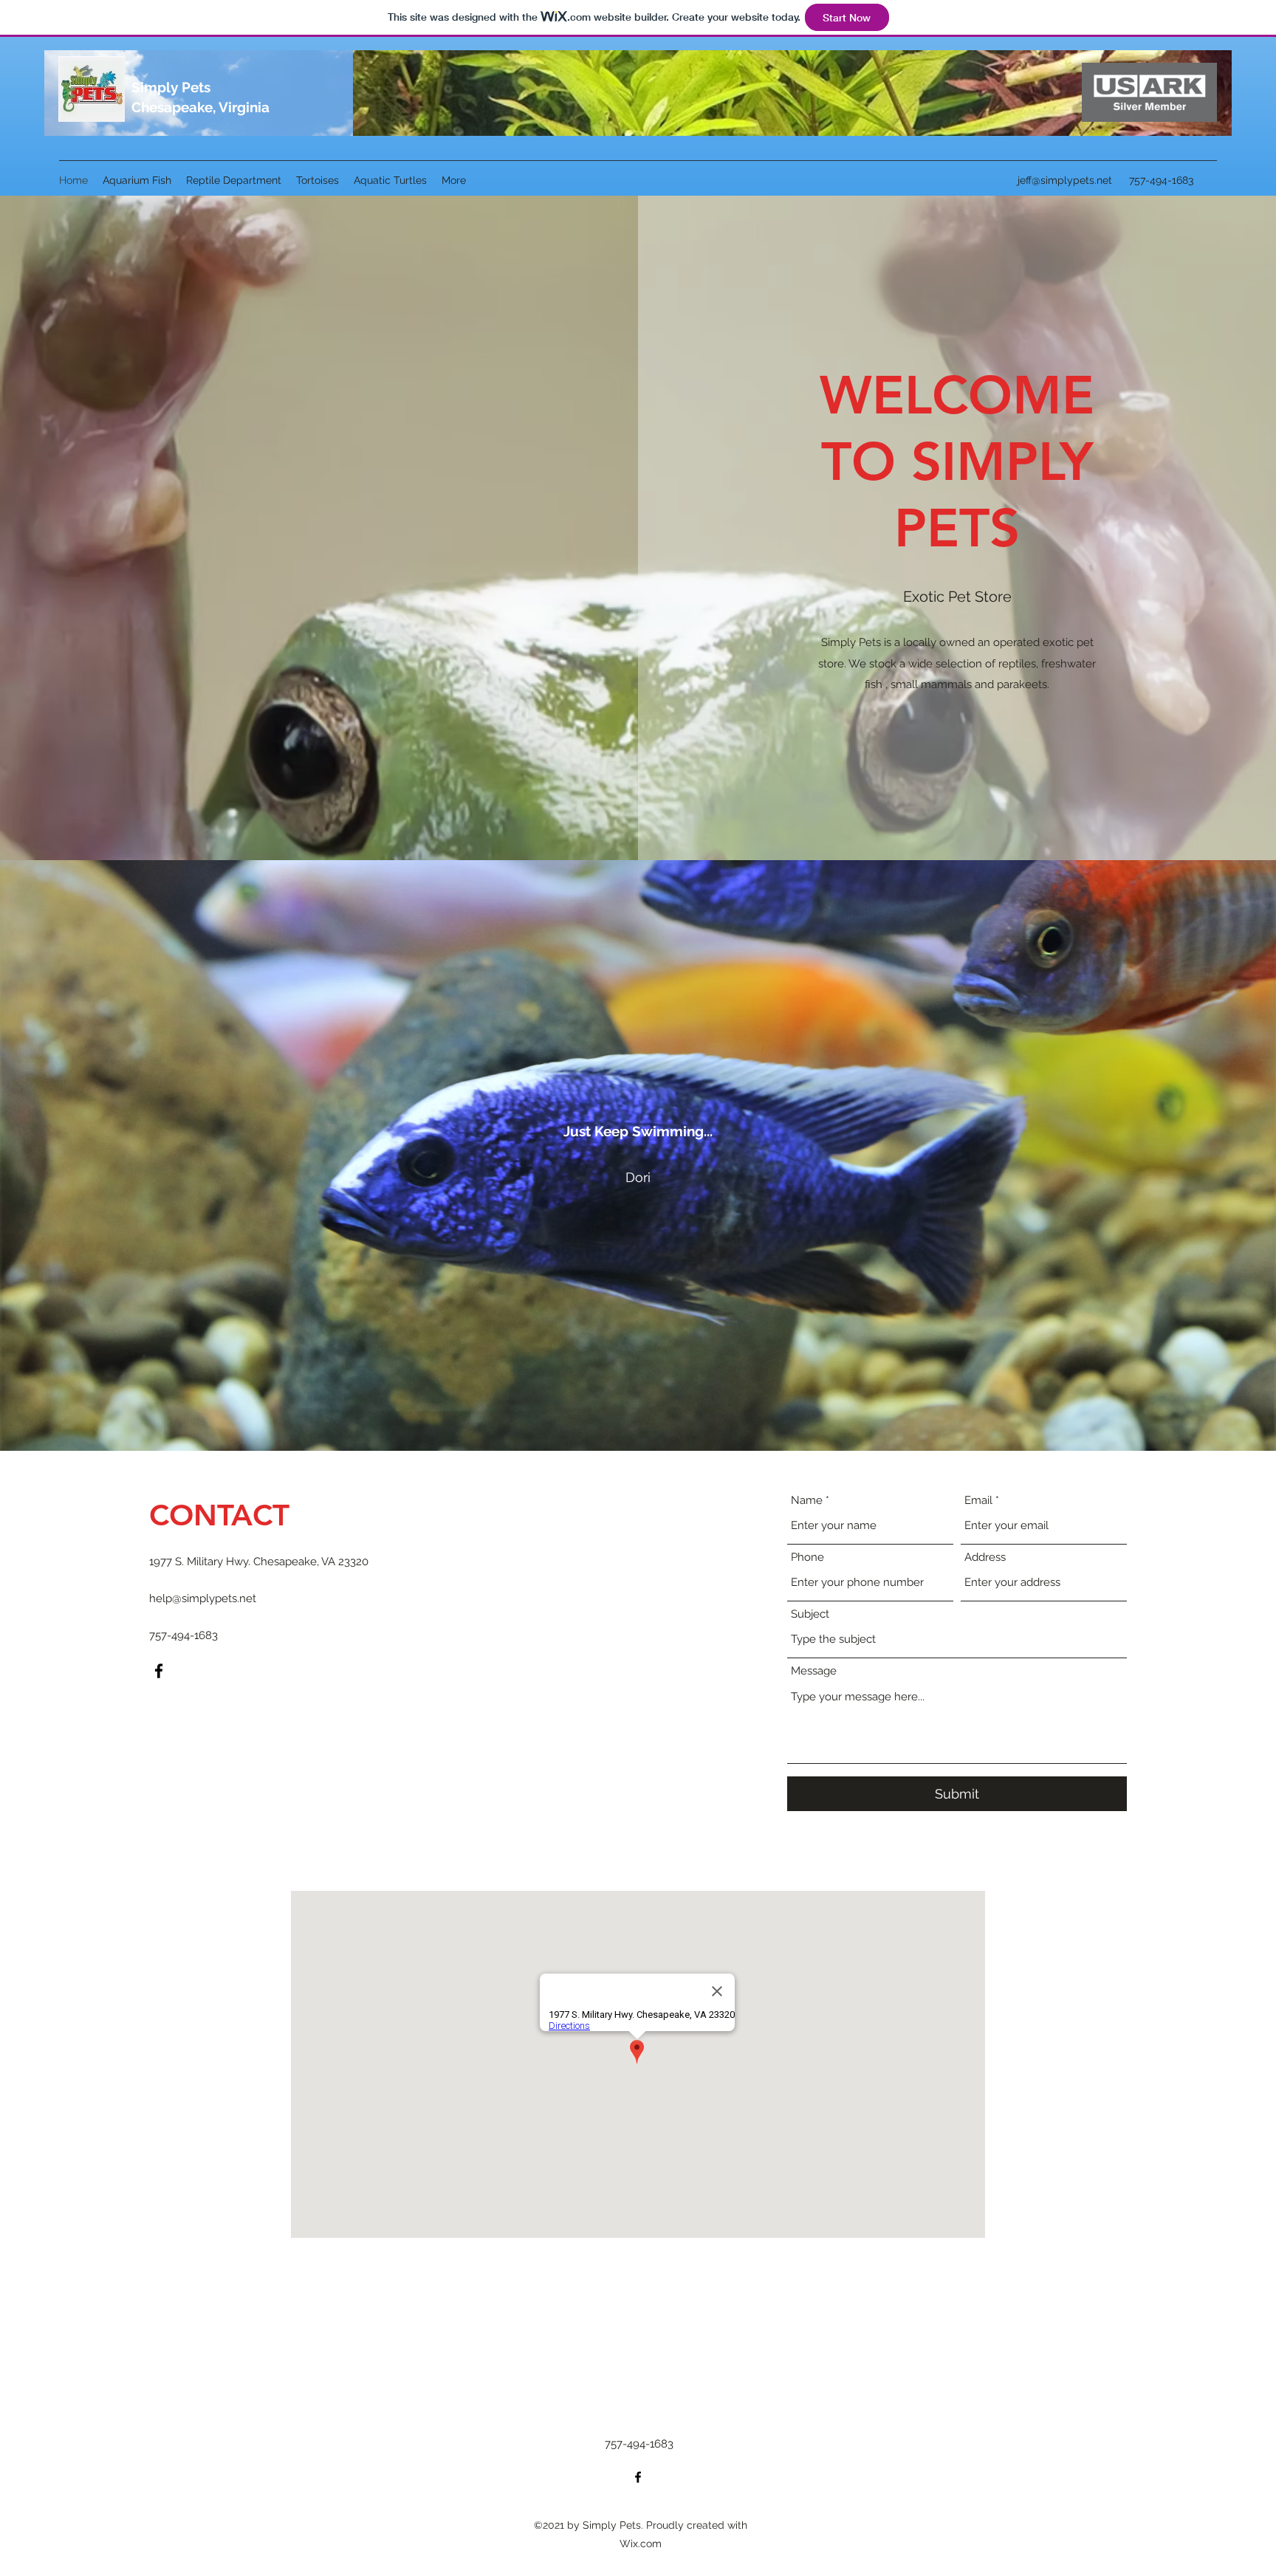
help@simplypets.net (203, 1598)
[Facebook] (159, 1671)
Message (814, 1671)
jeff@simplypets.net (1065, 180)
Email (978, 1501)
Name (807, 1501)
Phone (807, 1557)
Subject (810, 1614)
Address (985, 1557)
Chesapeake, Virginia (200, 107)
